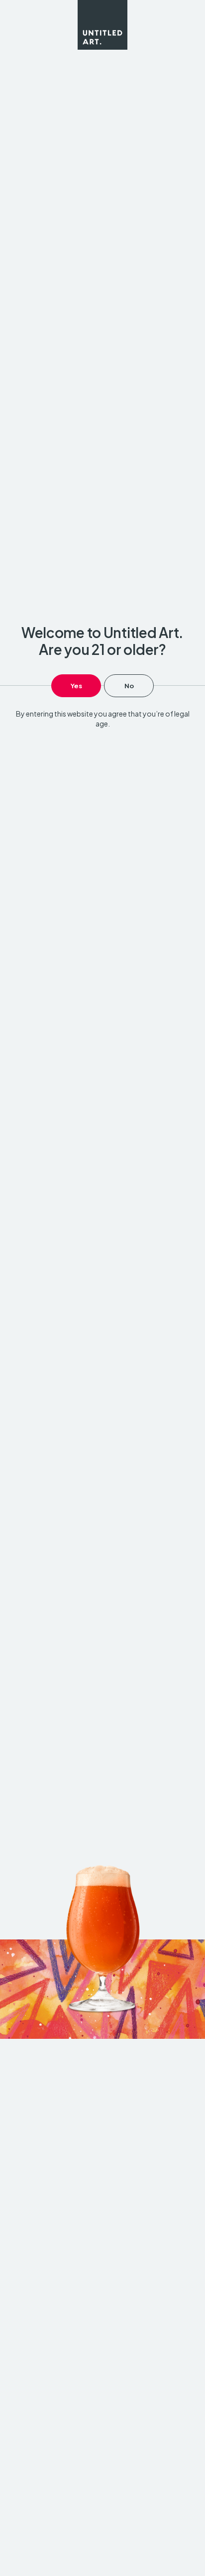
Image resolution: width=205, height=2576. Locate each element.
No (129, 686)
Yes (76, 686)
